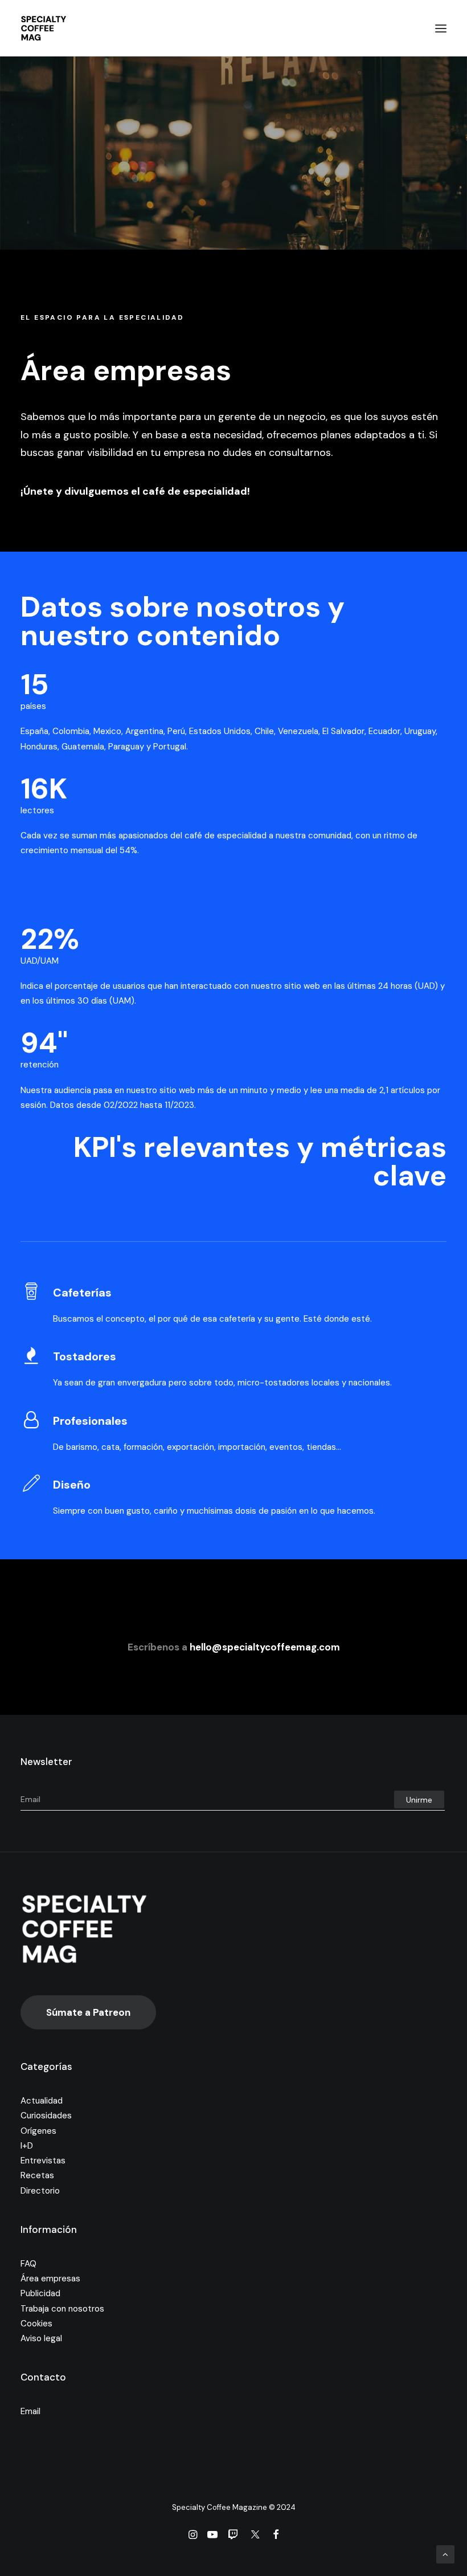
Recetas (37, 2175)
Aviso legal (41, 2338)
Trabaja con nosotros (62, 2309)
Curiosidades (46, 2116)
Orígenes (38, 2131)
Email (30, 2411)
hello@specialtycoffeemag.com (265, 1647)
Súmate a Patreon (88, 2012)
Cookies (36, 2324)
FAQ (28, 2264)
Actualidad (42, 2101)
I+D (27, 2146)
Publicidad (40, 2293)
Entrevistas (43, 2161)
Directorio (40, 2191)
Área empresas (50, 2279)
